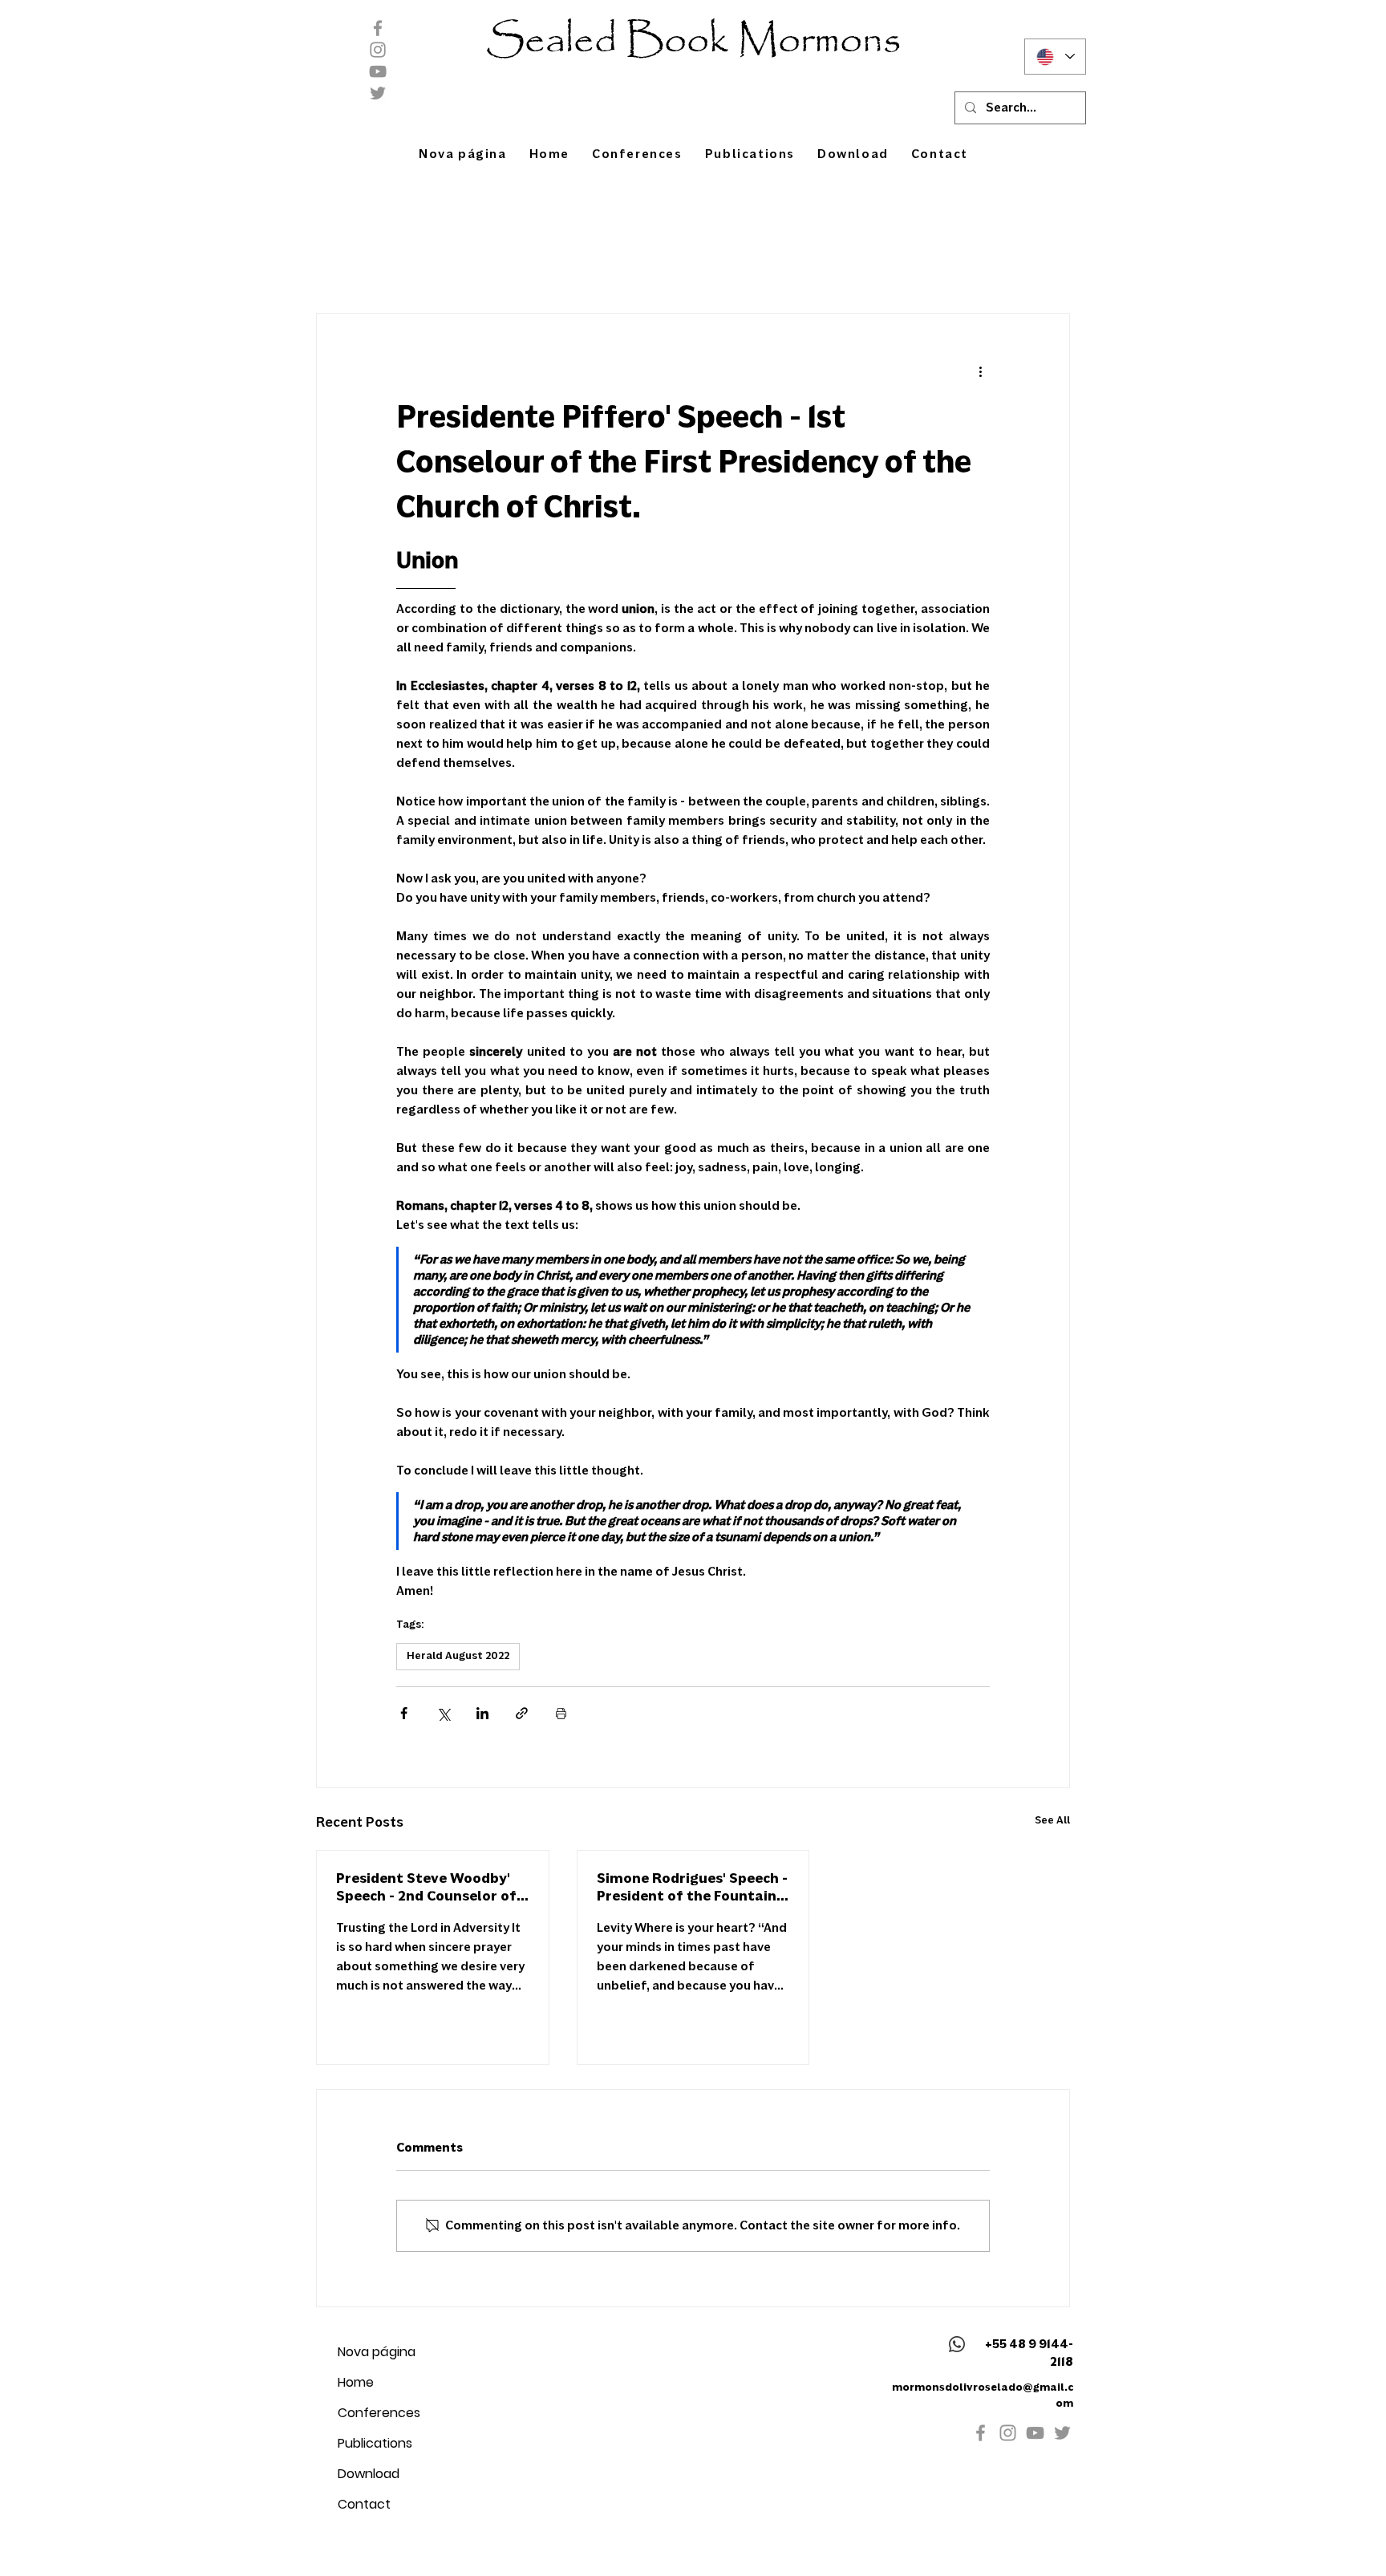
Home (356, 2382)
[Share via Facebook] (404, 1713)
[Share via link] (522, 1713)
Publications (375, 2443)
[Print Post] (561, 1713)
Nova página (377, 2352)
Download (369, 2474)
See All (1052, 1820)
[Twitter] (378, 93)
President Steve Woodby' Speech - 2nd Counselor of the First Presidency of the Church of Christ (429, 1888)
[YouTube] (378, 71)
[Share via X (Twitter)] (443, 1713)
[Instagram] (378, 50)
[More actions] (980, 371)
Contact (364, 2504)
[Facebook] (378, 28)
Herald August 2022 (458, 1656)
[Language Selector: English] (1055, 57)
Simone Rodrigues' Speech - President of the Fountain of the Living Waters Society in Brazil (692, 1888)
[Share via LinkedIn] (482, 1713)
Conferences (379, 2413)
